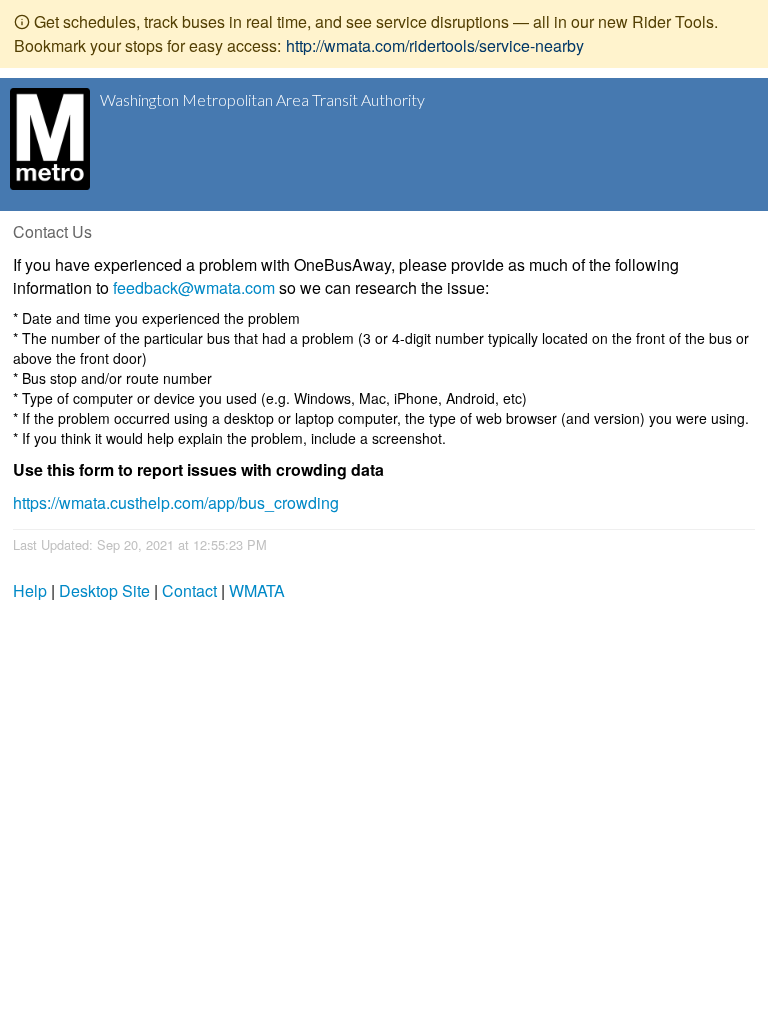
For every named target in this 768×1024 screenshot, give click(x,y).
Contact (189, 590)
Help (30, 590)
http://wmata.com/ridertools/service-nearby (435, 45)
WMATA (257, 590)
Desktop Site (104, 590)
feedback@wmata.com (194, 287)
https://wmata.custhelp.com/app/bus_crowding (176, 502)
